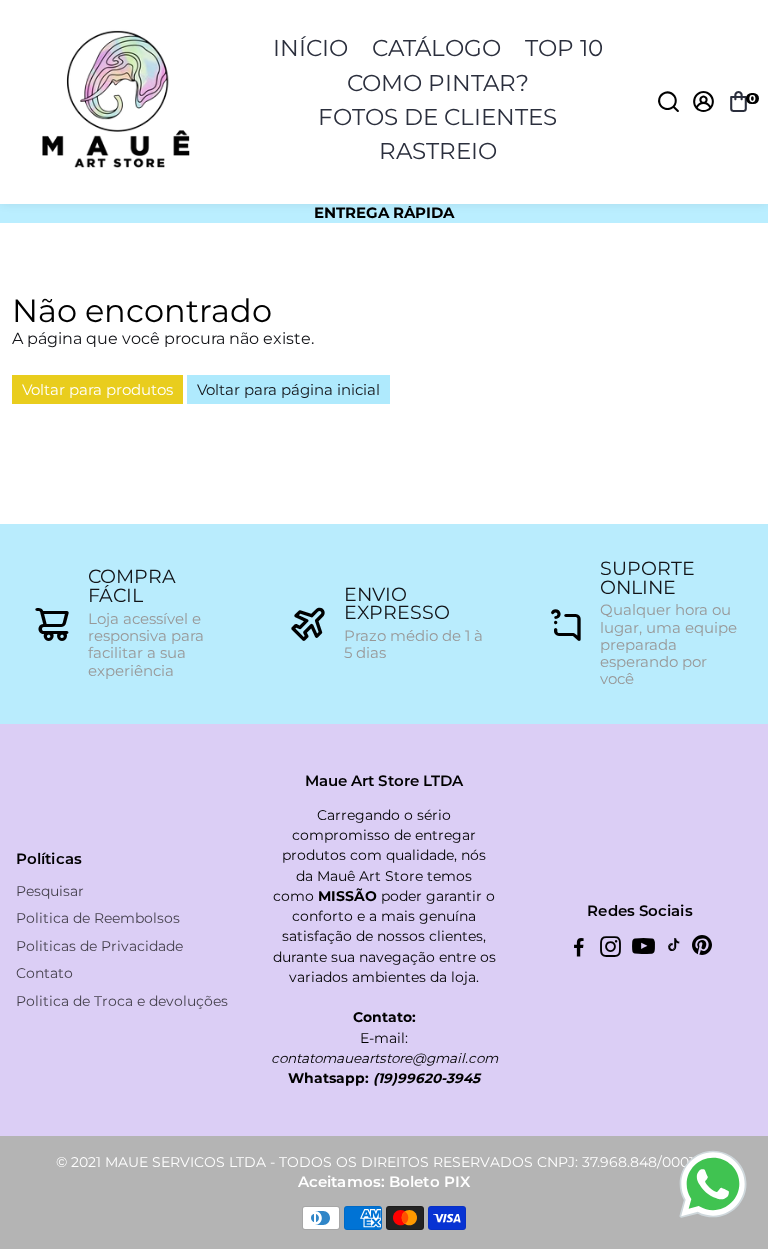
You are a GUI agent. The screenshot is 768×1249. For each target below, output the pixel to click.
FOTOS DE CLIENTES (437, 117)
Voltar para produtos (97, 389)
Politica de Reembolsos (98, 918)
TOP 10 (564, 48)
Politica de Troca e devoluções (122, 1001)
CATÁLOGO (436, 48)
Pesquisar (50, 891)
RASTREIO (438, 151)
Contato (44, 973)
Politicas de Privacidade (99, 946)
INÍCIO (310, 48)
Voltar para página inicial (288, 389)
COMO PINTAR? (438, 83)
